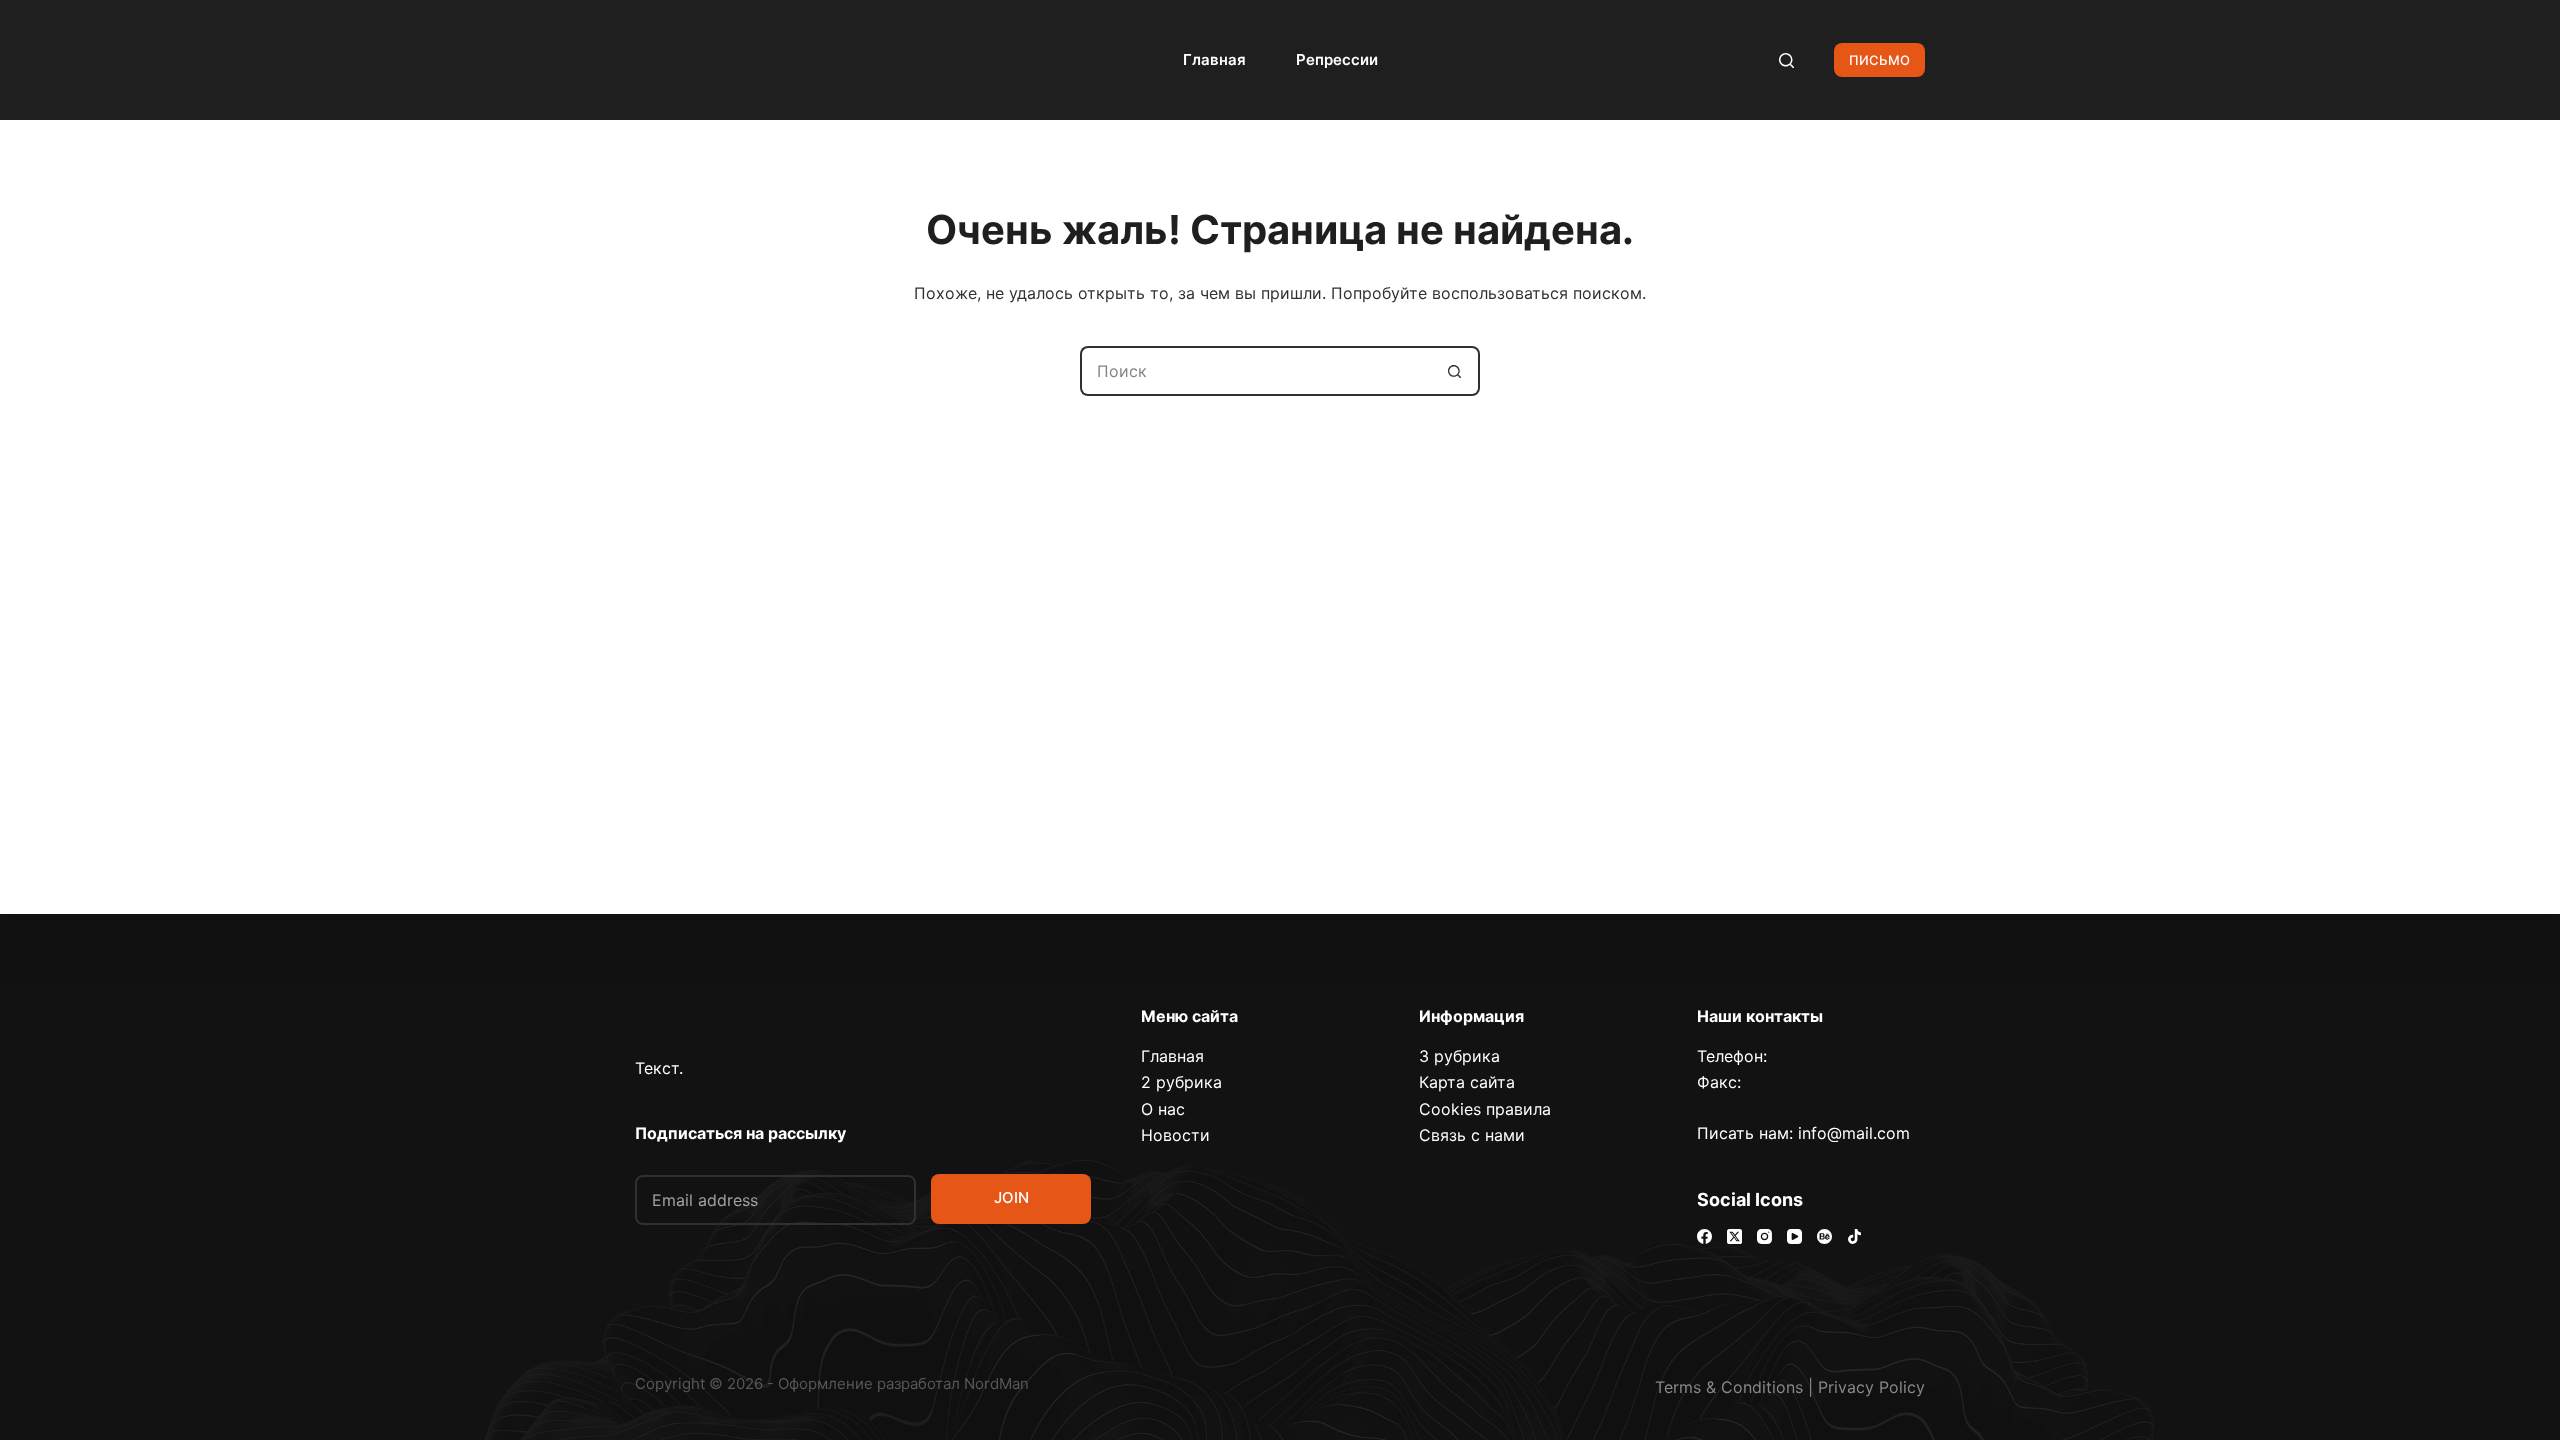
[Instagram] (1764, 1236)
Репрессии (1337, 59)
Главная (1214, 59)
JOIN (1011, 1197)
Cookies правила (1485, 1109)
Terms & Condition (1725, 1387)
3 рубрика (1459, 1056)
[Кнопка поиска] (1455, 371)
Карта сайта (1467, 1082)
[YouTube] (1794, 1236)
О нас (1163, 1109)
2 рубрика (1181, 1082)
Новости (1175, 1135)
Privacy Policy (1871, 1387)
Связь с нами (1472, 1135)
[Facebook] (1704, 1236)
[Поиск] (1786, 60)
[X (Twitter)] (1734, 1236)
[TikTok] (1854, 1236)
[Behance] (1824, 1236)
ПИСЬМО (1879, 60)
